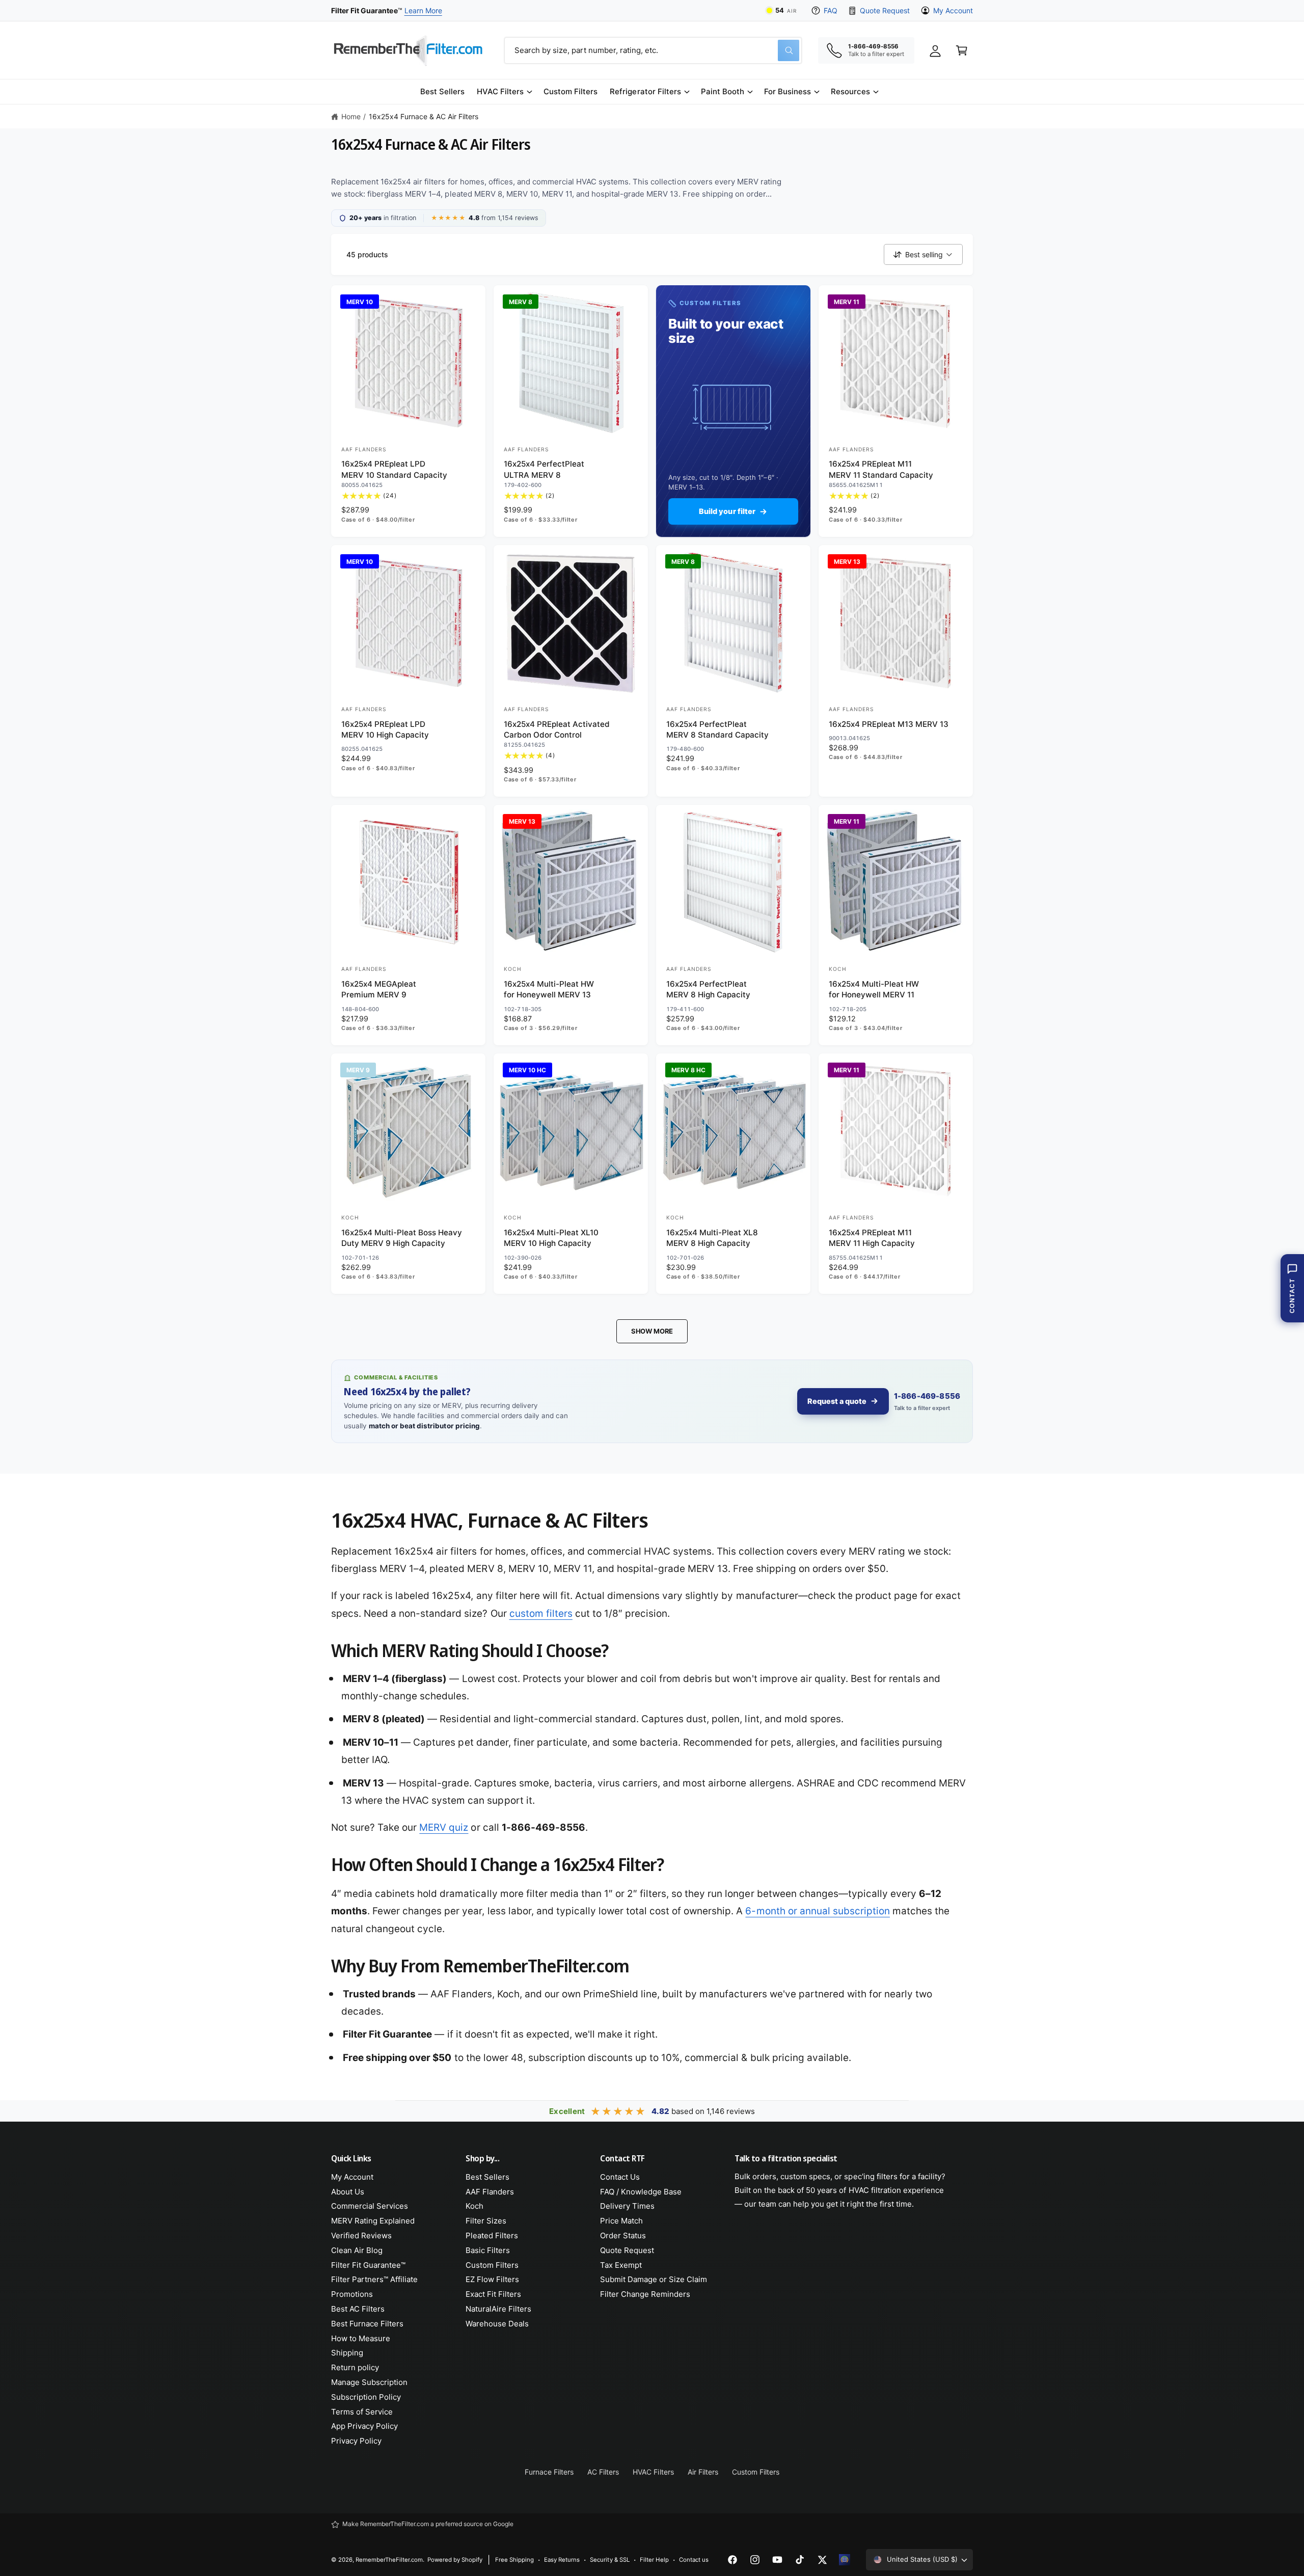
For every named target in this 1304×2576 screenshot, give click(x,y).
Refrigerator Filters (645, 91)
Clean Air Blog (357, 2250)
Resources (850, 91)
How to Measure (361, 2338)
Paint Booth (723, 91)
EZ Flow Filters (492, 2279)
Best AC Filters (358, 2309)
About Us (348, 2192)
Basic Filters (488, 2250)
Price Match (621, 2221)
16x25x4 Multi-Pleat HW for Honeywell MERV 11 (874, 989)
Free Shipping (514, 2560)
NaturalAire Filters (498, 2309)
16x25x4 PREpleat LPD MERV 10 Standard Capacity (394, 469)
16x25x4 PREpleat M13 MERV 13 (889, 724)
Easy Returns (562, 2560)
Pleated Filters (492, 2235)
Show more (652, 1331)
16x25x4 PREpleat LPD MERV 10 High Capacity (385, 729)
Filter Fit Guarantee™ (368, 2265)
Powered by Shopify (455, 2560)
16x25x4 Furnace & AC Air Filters (424, 116)
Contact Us (620, 2177)
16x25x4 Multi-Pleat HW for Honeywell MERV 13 (549, 989)
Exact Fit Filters (493, 2294)
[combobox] (653, 50)
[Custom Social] (845, 2560)
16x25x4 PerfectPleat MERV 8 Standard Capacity (717, 729)
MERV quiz (444, 1827)
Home (351, 116)
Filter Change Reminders (645, 2294)
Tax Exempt (621, 2265)
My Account (953, 10)
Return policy (355, 2367)
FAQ (831, 10)
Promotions (352, 2294)
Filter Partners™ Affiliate (374, 2279)
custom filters (541, 1614)
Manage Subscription (369, 2382)
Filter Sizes (486, 2221)
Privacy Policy (356, 2441)
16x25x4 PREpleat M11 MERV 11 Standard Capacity (881, 469)
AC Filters (603, 2472)
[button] (504, 92)
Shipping (347, 2353)
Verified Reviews (361, 2235)
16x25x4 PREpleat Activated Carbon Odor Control (557, 729)
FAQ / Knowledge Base (641, 2192)
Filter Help (654, 2560)
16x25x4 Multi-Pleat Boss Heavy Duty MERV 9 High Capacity (402, 1238)
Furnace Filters (549, 2472)
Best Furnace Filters (367, 2324)
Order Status (623, 2235)
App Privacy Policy (364, 2426)
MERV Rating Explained (373, 2221)
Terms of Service (362, 2412)
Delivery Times (627, 2206)
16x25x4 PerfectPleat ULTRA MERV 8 (544, 469)
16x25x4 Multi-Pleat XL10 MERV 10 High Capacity (551, 1238)
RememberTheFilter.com (389, 2560)
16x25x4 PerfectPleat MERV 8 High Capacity (708, 989)
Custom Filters (492, 2265)
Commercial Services (370, 2206)
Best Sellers (487, 2177)
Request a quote (837, 1401)
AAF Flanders (490, 2192)
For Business (787, 91)
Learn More (423, 10)
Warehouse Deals (497, 2324)
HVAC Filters (500, 91)
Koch (474, 2206)
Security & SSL (609, 2560)
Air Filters (703, 2472)
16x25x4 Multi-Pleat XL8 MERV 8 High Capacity (712, 1238)
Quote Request (885, 10)
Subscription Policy (366, 2397)
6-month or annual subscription (817, 1911)
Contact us (694, 2560)
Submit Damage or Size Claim (654, 2279)
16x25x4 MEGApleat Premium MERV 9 (379, 989)
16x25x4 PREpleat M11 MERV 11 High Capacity (872, 1238)
